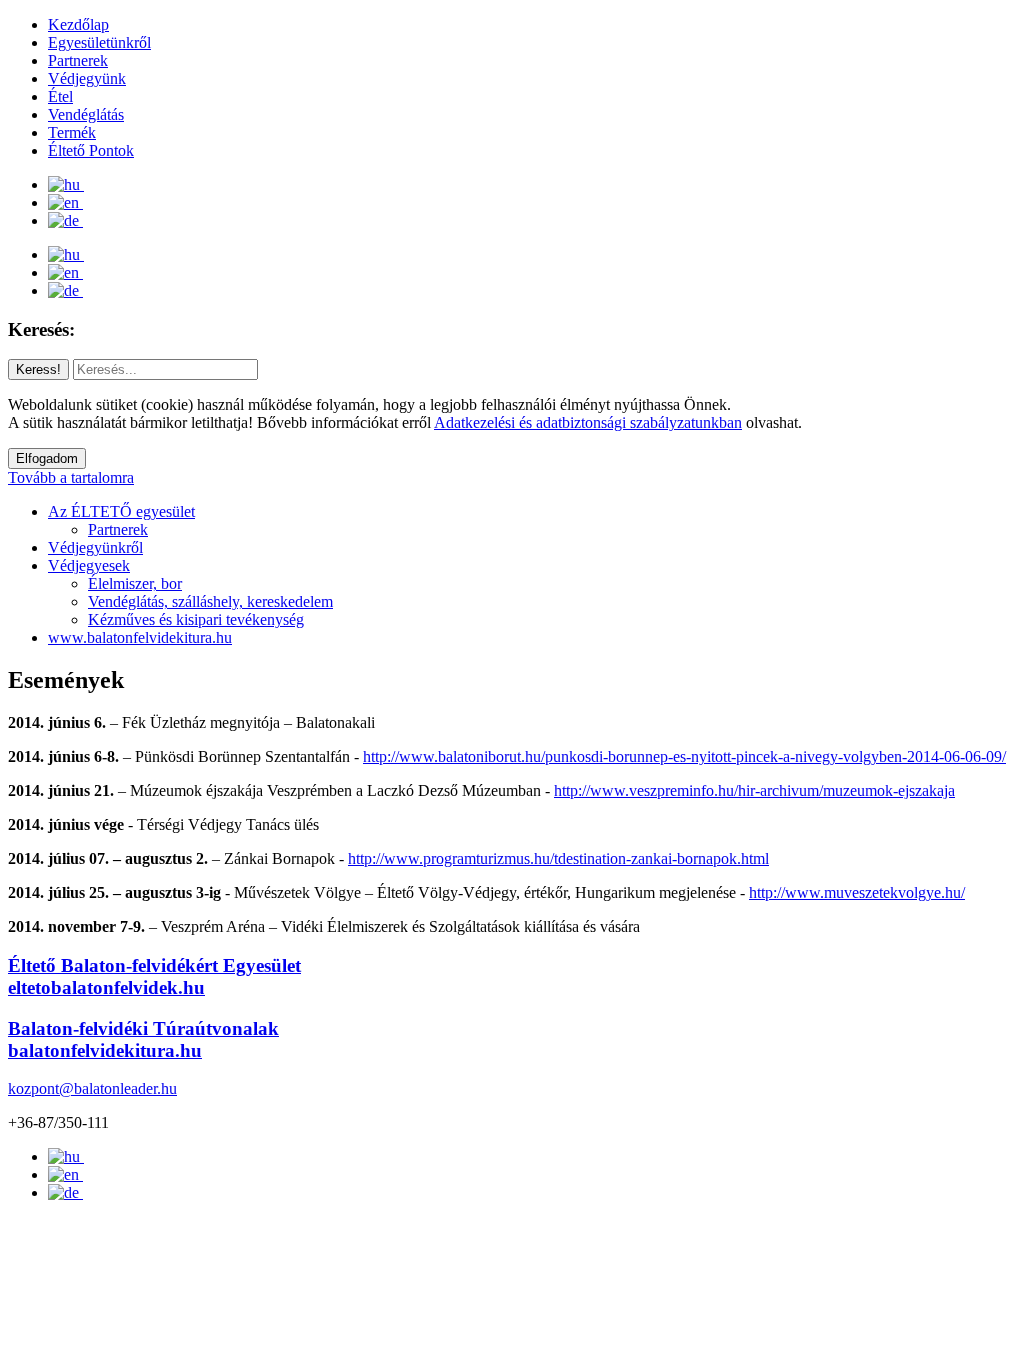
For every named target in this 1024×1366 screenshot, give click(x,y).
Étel (60, 96)
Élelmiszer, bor (135, 583)
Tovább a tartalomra (71, 477)
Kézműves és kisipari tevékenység (196, 619)
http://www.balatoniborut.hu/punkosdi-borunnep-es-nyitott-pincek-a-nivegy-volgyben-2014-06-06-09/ (684, 756)
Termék (72, 132)
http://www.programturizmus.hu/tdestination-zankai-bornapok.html (558, 858)
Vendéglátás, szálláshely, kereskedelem (210, 601)
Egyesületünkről (99, 42)
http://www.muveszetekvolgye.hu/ (857, 892)
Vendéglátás (86, 114)
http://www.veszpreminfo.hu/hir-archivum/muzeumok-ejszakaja (754, 790)
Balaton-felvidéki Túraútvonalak (143, 1039)
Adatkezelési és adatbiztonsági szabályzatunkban (588, 422)
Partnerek (78, 60)
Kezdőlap (78, 24)
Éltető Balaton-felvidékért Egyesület (154, 976)
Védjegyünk (87, 78)
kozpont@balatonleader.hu (92, 1088)
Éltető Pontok (91, 150)
